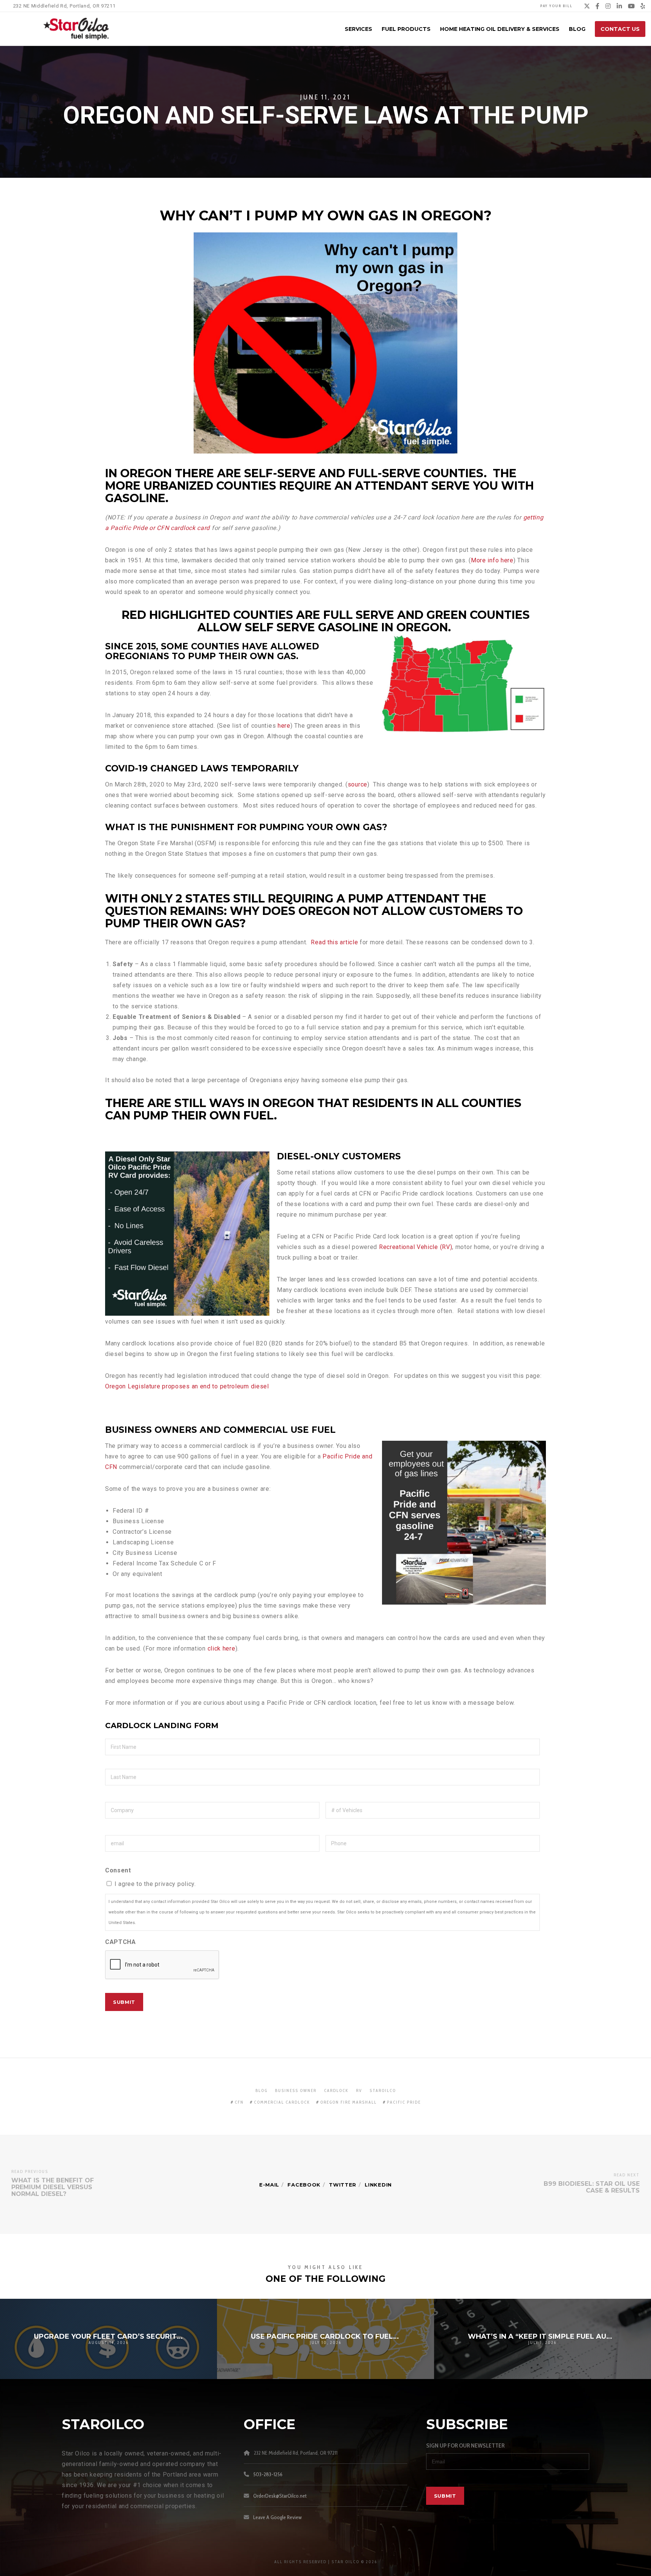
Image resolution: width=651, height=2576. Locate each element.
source (358, 784)
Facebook (304, 2185)
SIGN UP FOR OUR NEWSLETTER (465, 2445)
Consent (118, 1870)
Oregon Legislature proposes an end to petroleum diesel (187, 1386)
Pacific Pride (404, 2102)
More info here (492, 560)
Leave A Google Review (277, 2517)
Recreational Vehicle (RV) (416, 1247)
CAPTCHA (121, 1942)
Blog (261, 2090)
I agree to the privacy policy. (155, 1884)
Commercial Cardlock (282, 2102)
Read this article (334, 942)
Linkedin (378, 2185)
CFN (239, 2102)
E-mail (269, 2185)
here (284, 726)
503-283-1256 (268, 2474)
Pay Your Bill (556, 6)
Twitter (343, 2185)
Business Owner (296, 2090)
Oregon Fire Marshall (348, 2102)
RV (359, 2090)
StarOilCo (383, 2090)
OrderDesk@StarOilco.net (280, 2496)
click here (222, 1648)
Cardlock (336, 2090)
